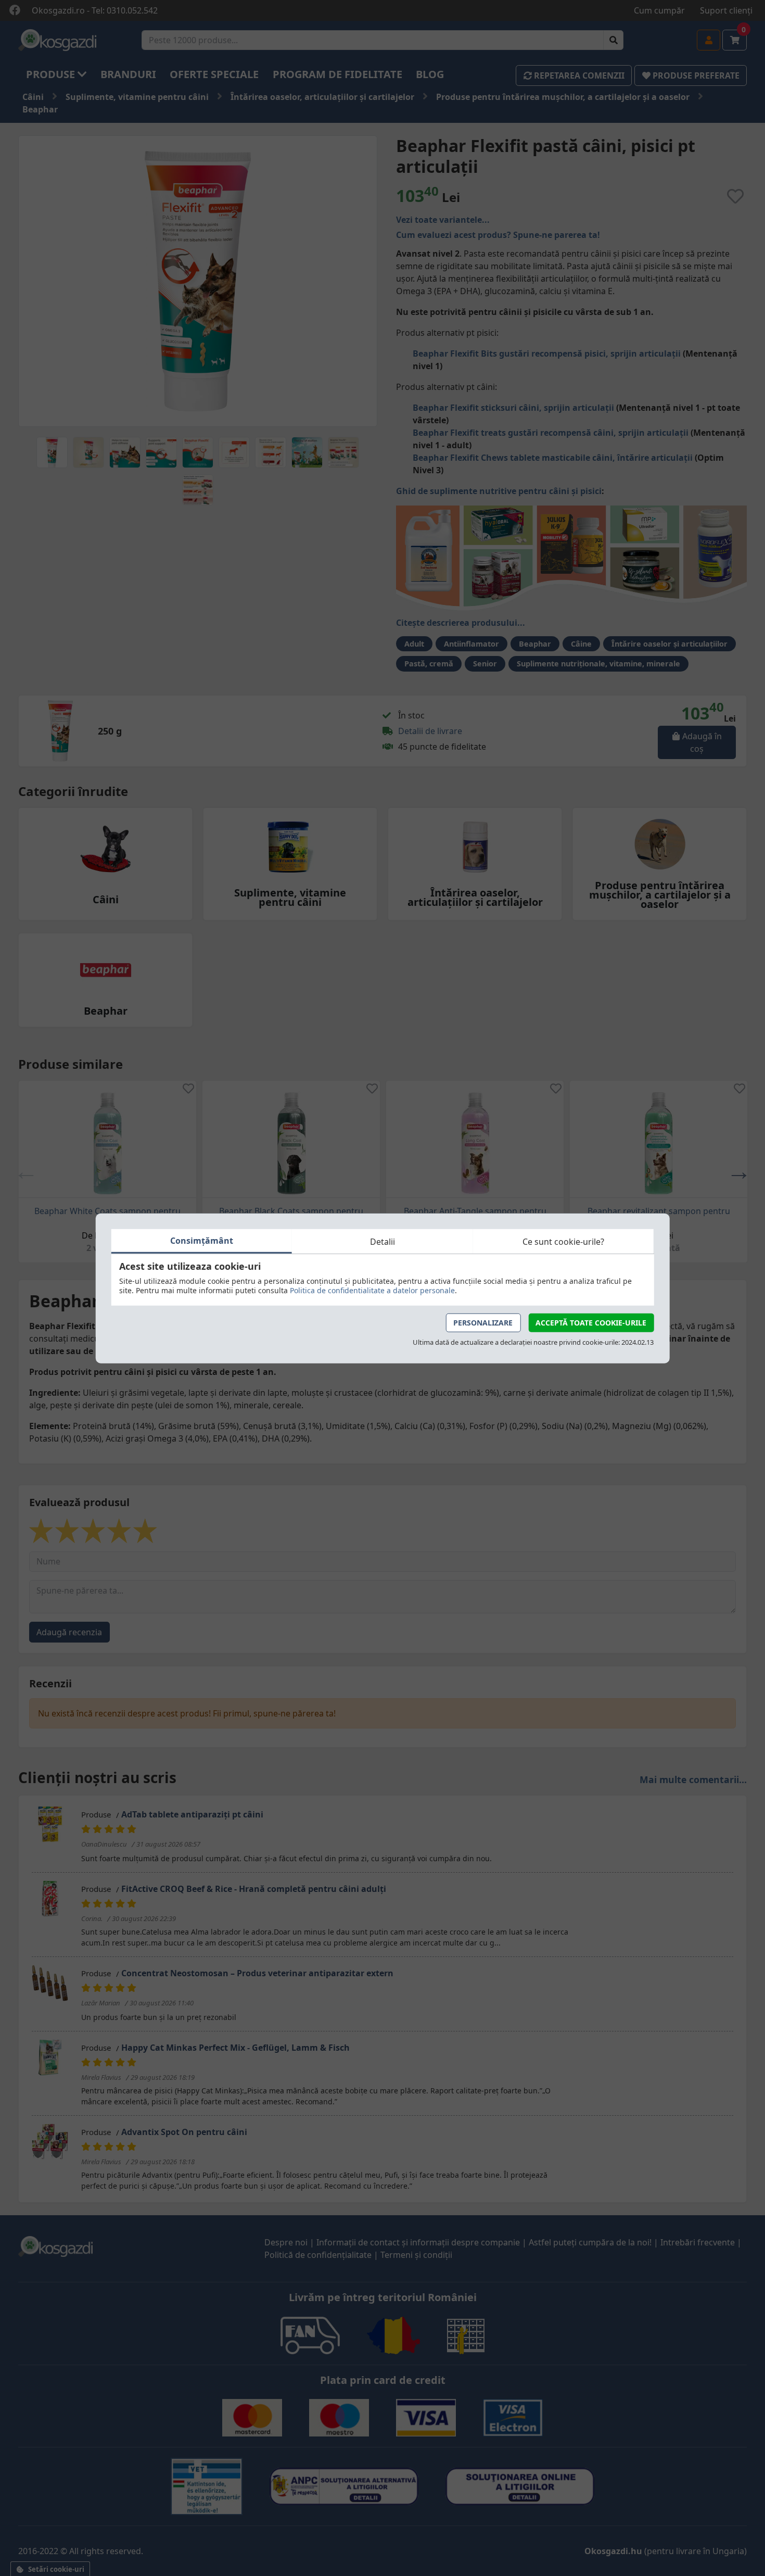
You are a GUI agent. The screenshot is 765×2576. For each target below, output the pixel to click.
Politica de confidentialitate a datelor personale (372, 1290)
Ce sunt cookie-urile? (563, 1241)
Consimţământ (202, 1241)
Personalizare (483, 1323)
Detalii (382, 1241)
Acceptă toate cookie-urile (591, 1323)
